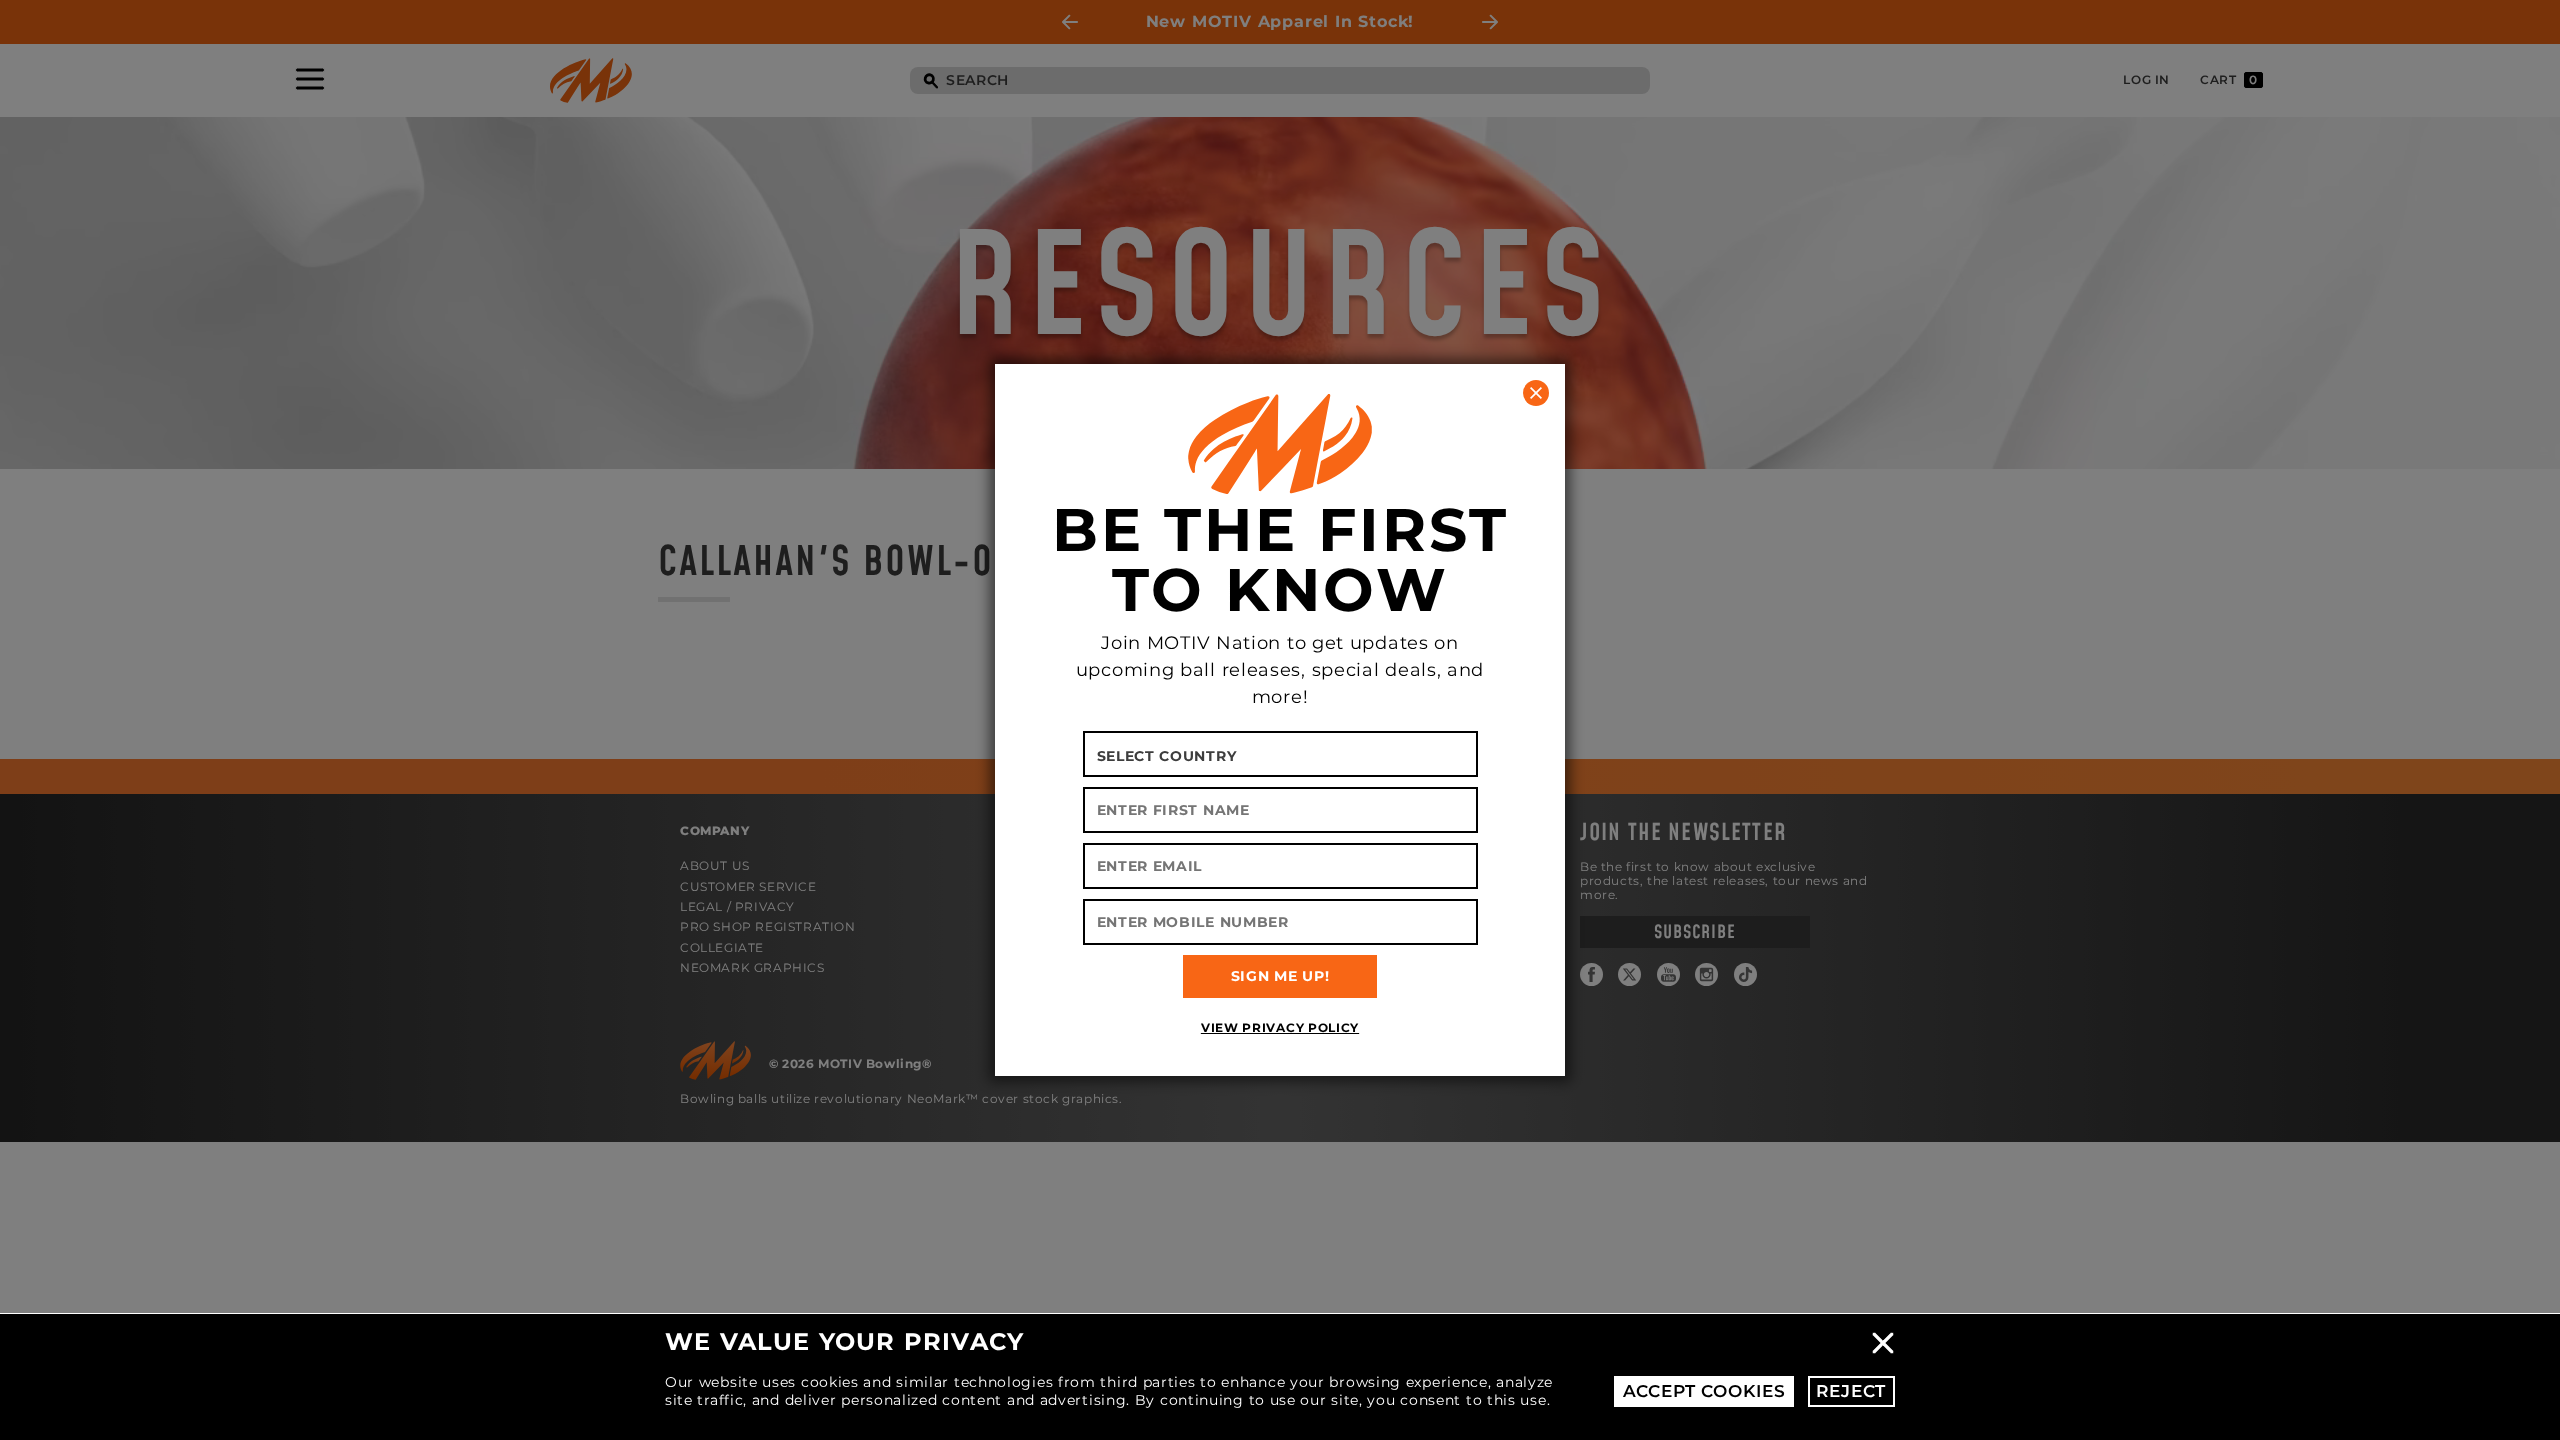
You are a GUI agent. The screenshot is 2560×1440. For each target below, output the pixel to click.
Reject (1851, 1391)
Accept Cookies (1704, 1391)
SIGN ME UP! (1280, 976)
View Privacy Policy (1280, 1027)
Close (1883, 1343)
